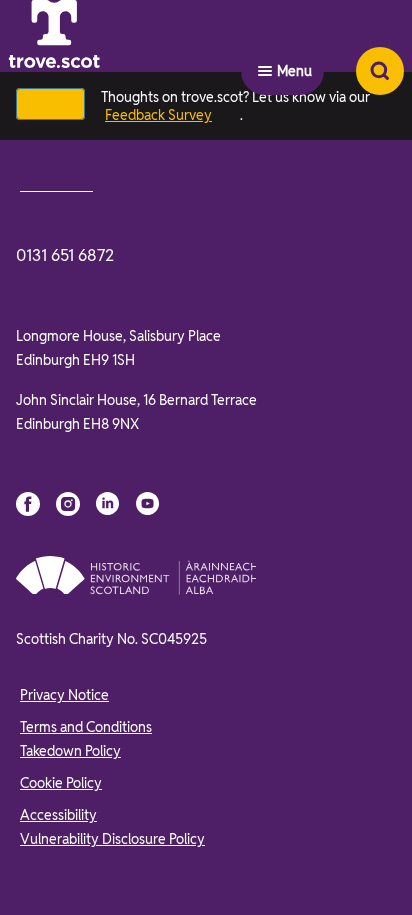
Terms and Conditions (86, 727)
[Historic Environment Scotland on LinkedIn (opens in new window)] (108, 504)
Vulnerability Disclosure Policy (112, 839)
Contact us (56, 183)
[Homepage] (104, 71)
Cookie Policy (61, 783)
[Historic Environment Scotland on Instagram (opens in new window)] (68, 504)
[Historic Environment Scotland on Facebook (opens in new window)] (28, 504)
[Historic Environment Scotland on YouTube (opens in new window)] (148, 504)
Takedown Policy (70, 751)
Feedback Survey (158, 115)
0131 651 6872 (65, 255)
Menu (294, 71)
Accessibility (58, 815)
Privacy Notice (64, 695)
